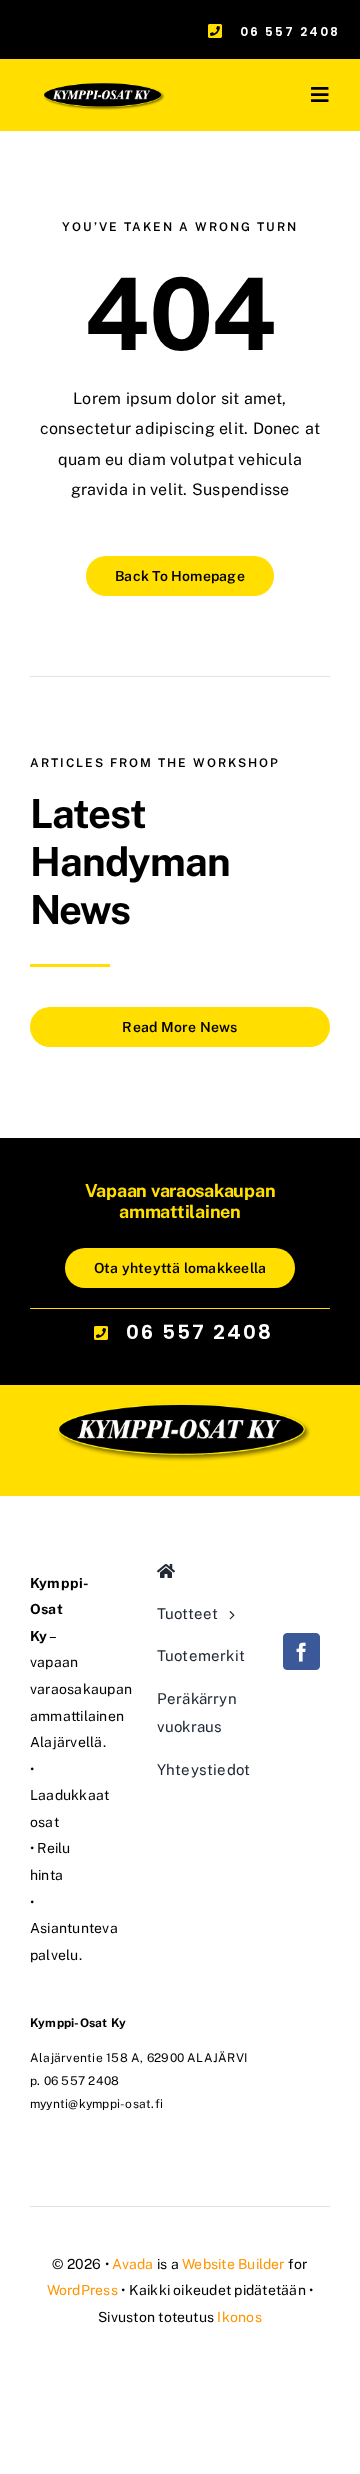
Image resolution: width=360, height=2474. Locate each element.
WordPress (82, 2290)
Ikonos (239, 2317)
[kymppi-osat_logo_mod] (180, 1330)
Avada (132, 2264)
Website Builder (233, 2264)
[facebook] (301, 1651)
